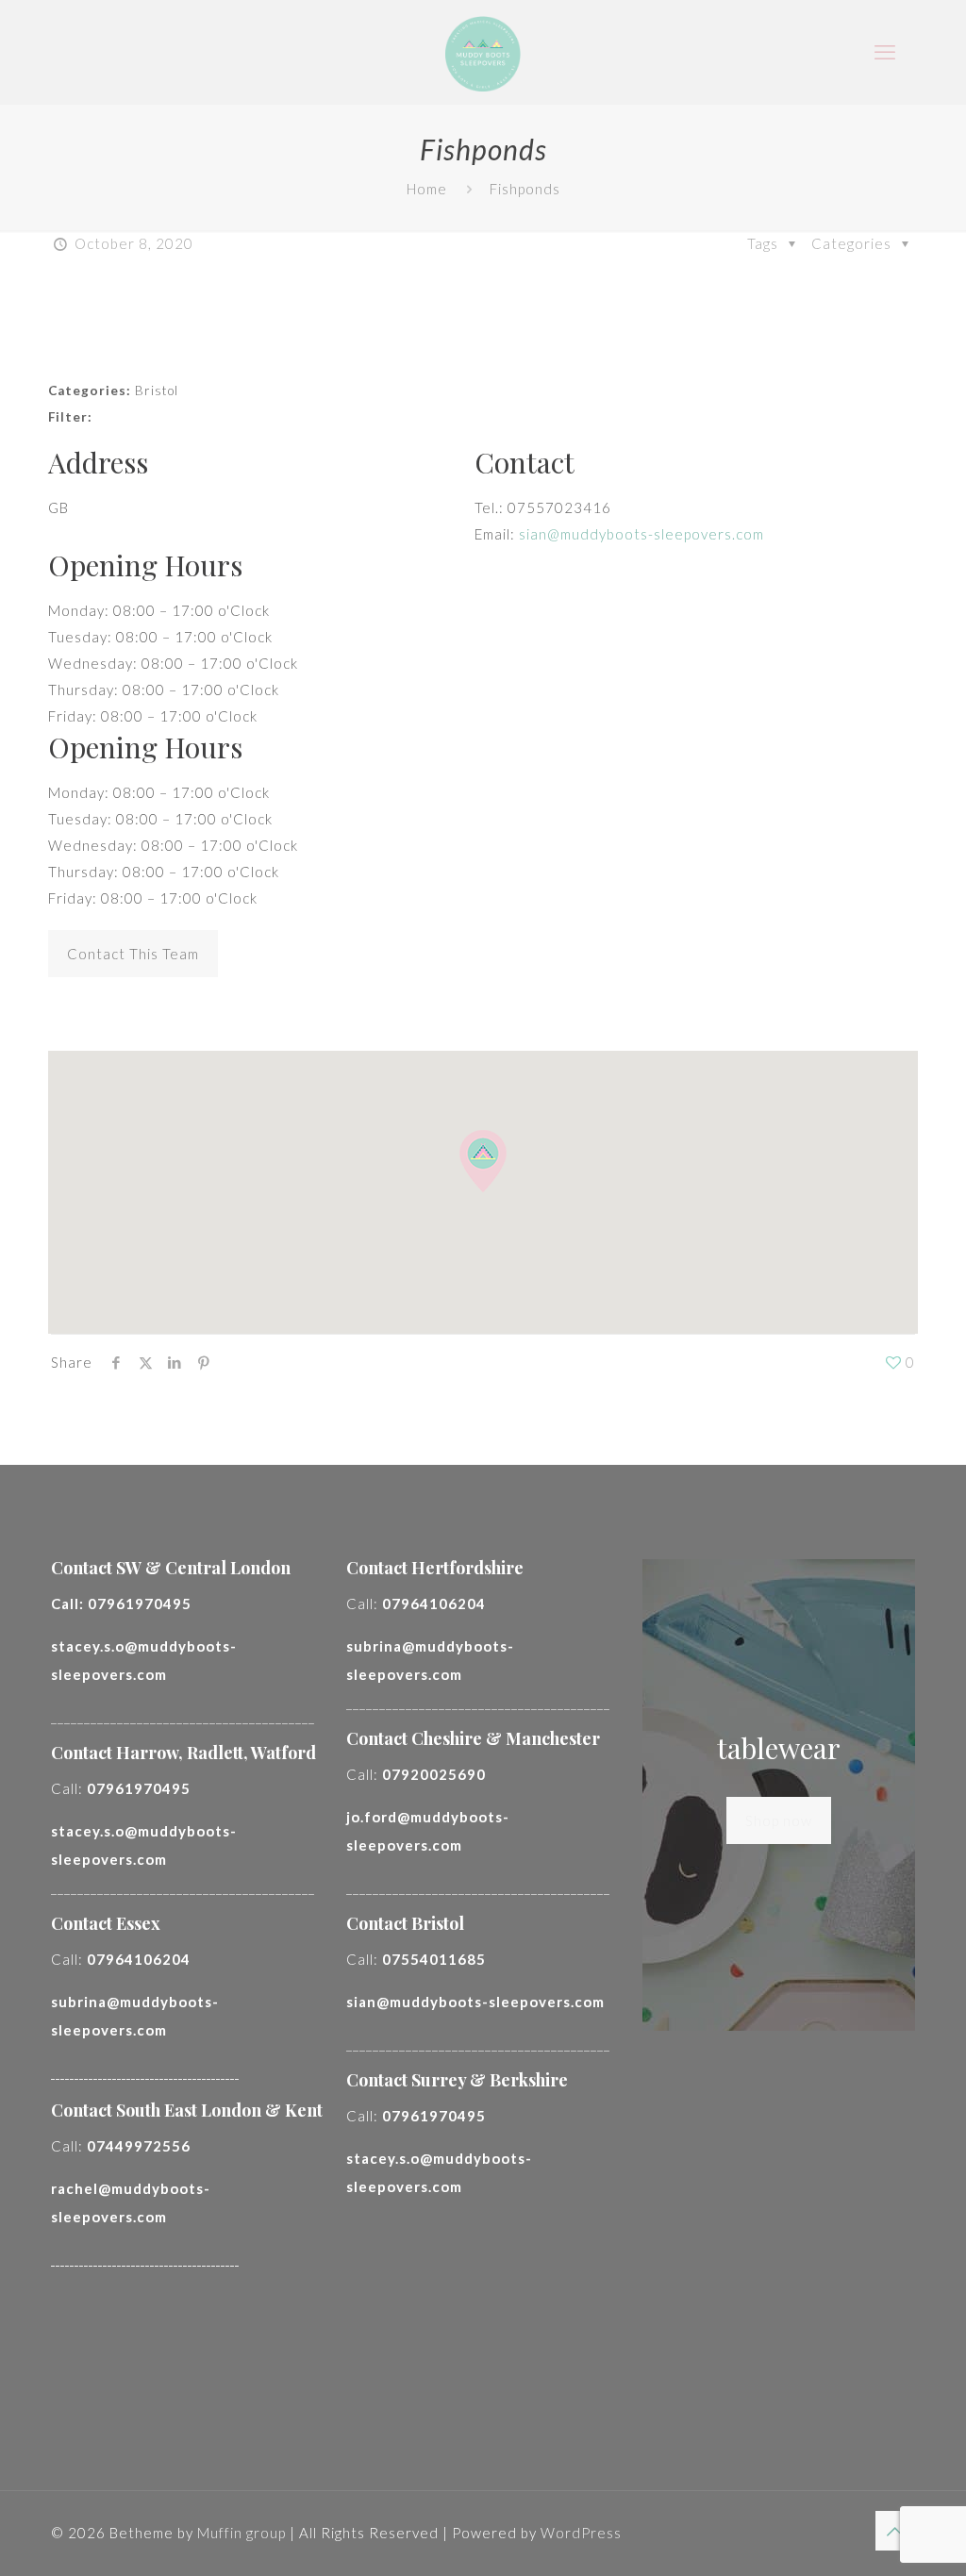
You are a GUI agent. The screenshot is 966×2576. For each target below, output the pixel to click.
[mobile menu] (885, 52)
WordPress (581, 2533)
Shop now (779, 1820)
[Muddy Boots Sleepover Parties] (483, 52)
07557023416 (559, 507)
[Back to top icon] (895, 2531)
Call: (121, 1604)
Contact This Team (133, 954)
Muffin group (241, 2533)
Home (427, 189)
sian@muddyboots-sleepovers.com (641, 534)
